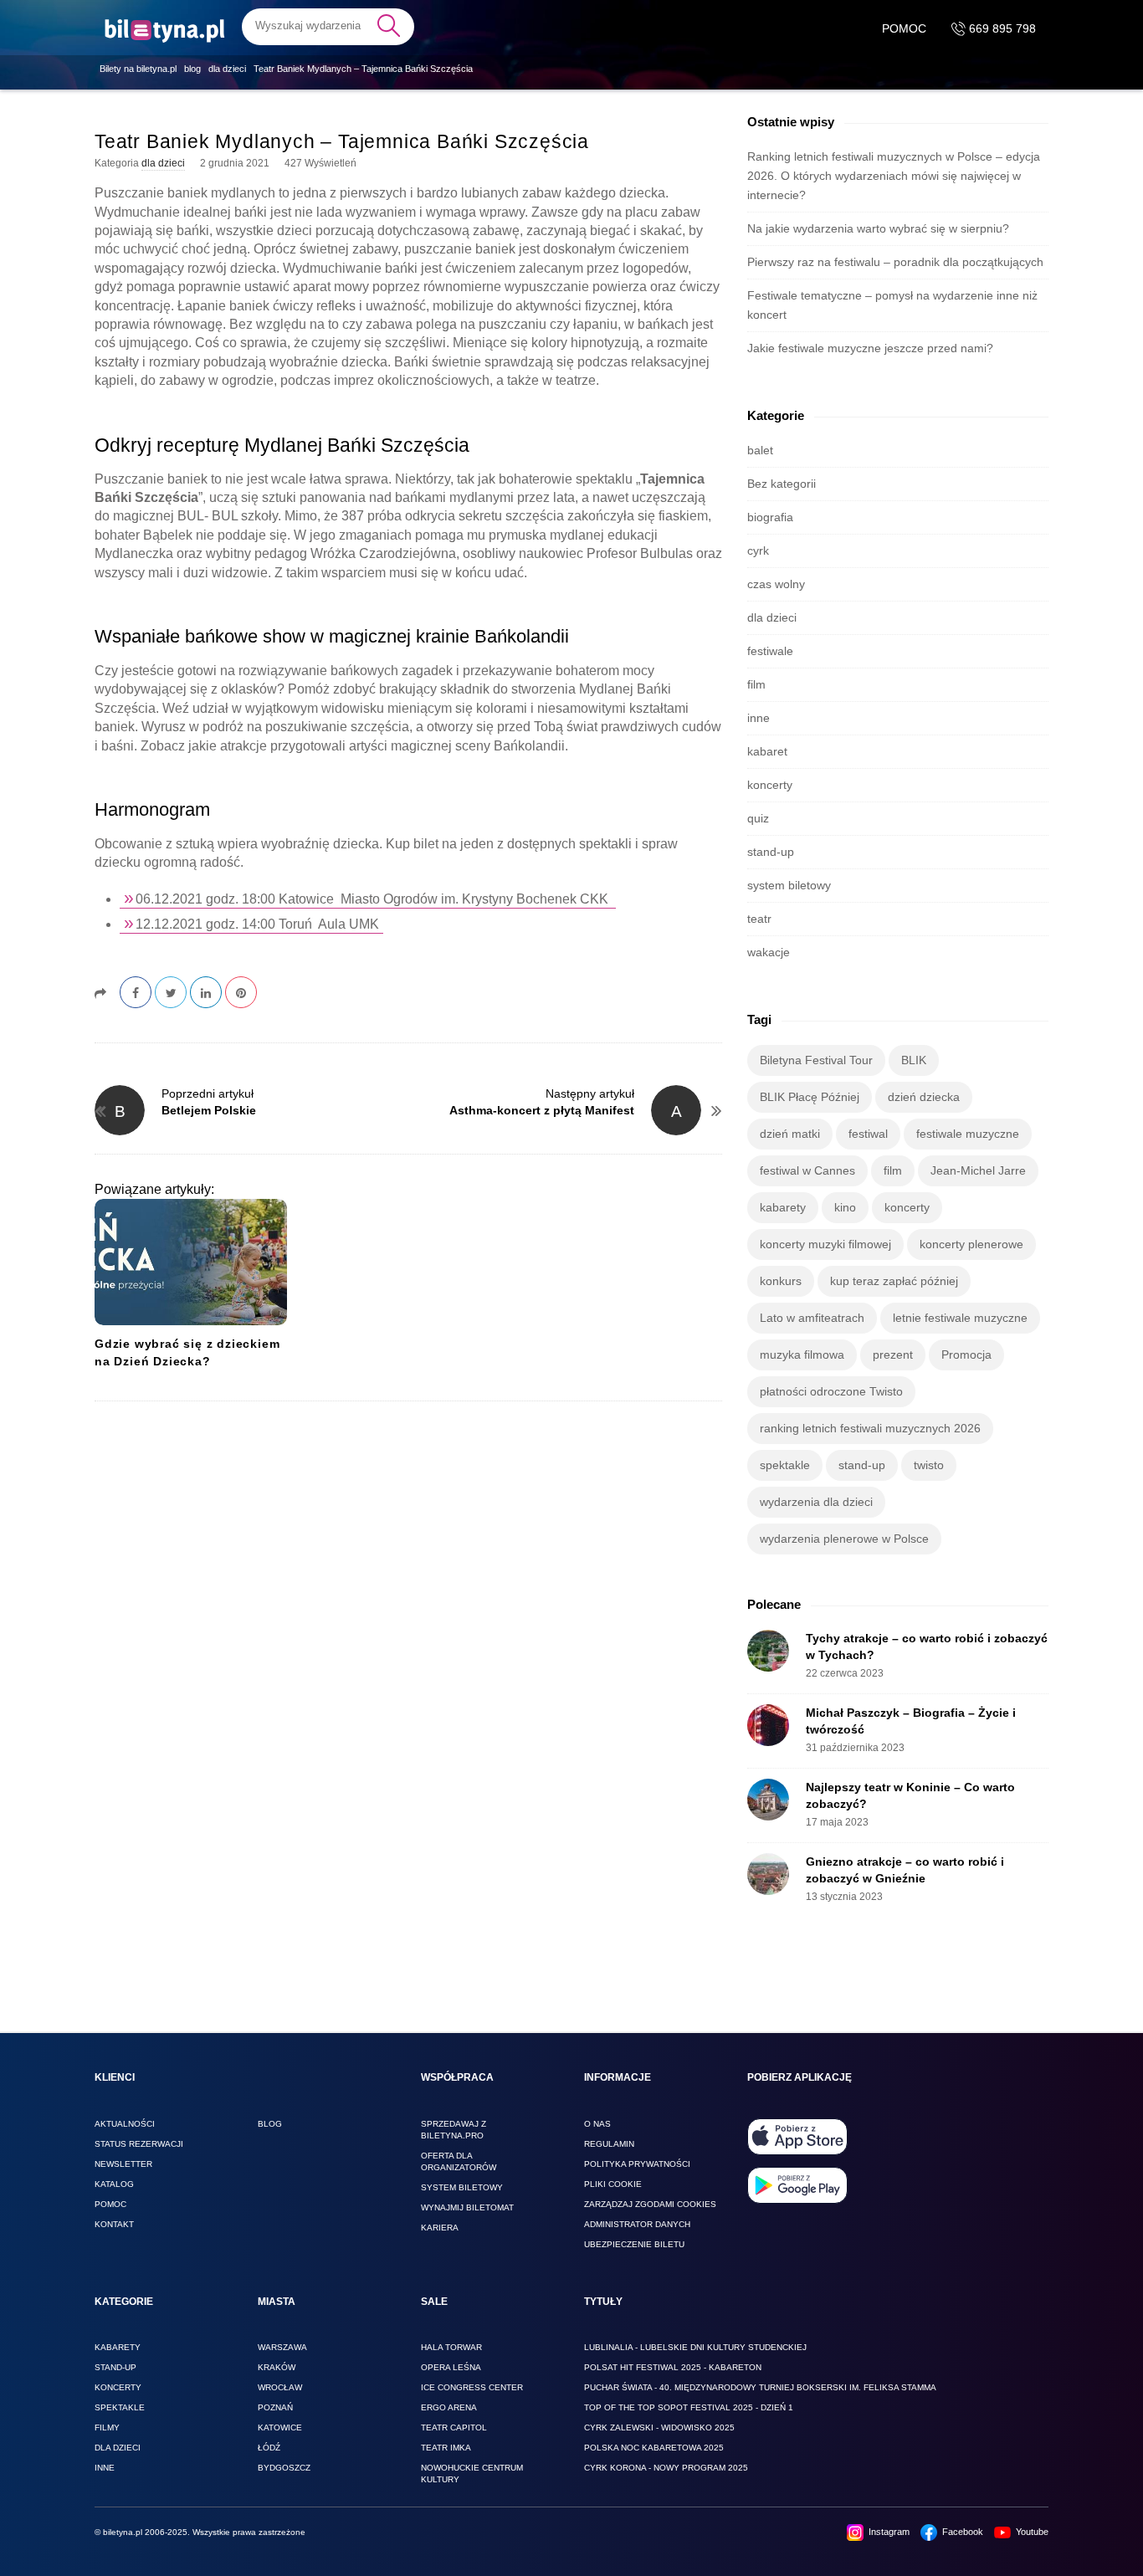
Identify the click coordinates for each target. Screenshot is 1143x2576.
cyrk (758, 551)
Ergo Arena (449, 2407)
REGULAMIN (609, 2144)
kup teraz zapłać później (894, 1281)
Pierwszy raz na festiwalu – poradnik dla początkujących (895, 262)
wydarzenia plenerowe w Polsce (844, 1539)
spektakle (785, 1465)
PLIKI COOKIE (613, 2184)
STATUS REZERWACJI (139, 2144)
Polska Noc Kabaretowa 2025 (654, 2448)
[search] (328, 26)
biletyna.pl (123, 2532)
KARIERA (440, 2228)
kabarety (783, 1207)
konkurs (781, 1281)
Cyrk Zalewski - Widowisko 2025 (659, 2427)
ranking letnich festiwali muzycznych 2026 (870, 1428)
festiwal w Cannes (807, 1170)
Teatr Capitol (454, 2427)
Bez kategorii (782, 484)
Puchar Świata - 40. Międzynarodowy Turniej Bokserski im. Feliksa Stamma (760, 2387)
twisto (929, 1465)
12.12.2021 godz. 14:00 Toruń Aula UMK (257, 924)
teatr (759, 919)
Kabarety (118, 2347)
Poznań (275, 2407)
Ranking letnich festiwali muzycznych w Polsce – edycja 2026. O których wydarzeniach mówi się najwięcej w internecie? (894, 176)
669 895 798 (1001, 28)
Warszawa (282, 2347)
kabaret (767, 751)
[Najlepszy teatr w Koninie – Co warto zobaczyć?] (768, 1800)
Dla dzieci (118, 2448)
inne (759, 718)
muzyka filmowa (802, 1355)
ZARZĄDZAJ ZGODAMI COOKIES (650, 2204)
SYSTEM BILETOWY (462, 2187)
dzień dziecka (924, 1097)
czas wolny (776, 584)
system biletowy (789, 885)
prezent (893, 1355)
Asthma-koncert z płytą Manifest (542, 1110)
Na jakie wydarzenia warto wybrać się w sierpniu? (878, 228)
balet (760, 450)
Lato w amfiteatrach (812, 1318)
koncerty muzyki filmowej (825, 1244)
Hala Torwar (451, 2347)
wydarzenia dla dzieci (816, 1502)
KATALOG (114, 2184)
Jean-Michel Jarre (978, 1170)
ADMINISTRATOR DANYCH (637, 2224)
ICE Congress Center (472, 2387)
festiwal (868, 1134)
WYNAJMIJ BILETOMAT (467, 2207)
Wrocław (280, 2387)
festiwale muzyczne (968, 1134)
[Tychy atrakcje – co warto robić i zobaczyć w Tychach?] (768, 1651)
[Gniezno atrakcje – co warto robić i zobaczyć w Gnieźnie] (768, 1874)
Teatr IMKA (446, 2448)
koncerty (770, 785)
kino (845, 1207)
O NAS (597, 2124)
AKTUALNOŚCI (125, 2124)
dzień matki (790, 1134)
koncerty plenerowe (971, 1244)
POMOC (904, 28)
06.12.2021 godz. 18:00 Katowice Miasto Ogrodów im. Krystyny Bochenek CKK (374, 899)
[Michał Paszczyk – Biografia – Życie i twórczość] (768, 1725)
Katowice (280, 2427)
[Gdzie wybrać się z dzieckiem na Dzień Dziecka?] (191, 1262)
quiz (758, 818)
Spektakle (120, 2407)
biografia (770, 517)
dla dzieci (163, 163)
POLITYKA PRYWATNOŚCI (637, 2164)
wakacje (769, 952)
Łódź (269, 2448)
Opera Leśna (451, 2367)
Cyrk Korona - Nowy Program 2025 (666, 2468)
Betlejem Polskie (209, 1110)
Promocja (966, 1355)
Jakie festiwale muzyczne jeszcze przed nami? (870, 348)
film (756, 684)
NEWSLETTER (123, 2164)
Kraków (277, 2367)
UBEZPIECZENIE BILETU (634, 2244)
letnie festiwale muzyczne (960, 1318)
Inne (105, 2468)
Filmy (107, 2427)
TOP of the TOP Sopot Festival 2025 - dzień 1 (689, 2407)
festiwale (770, 651)
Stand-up (115, 2367)
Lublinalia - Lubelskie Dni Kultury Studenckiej (695, 2347)
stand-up (771, 852)
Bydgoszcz (284, 2468)
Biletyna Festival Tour (816, 1060)
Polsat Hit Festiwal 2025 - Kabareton (673, 2367)
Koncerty (118, 2387)
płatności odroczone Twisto (831, 1391)
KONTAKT (114, 2224)
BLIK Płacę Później (810, 1097)
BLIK (914, 1060)
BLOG (270, 2124)
